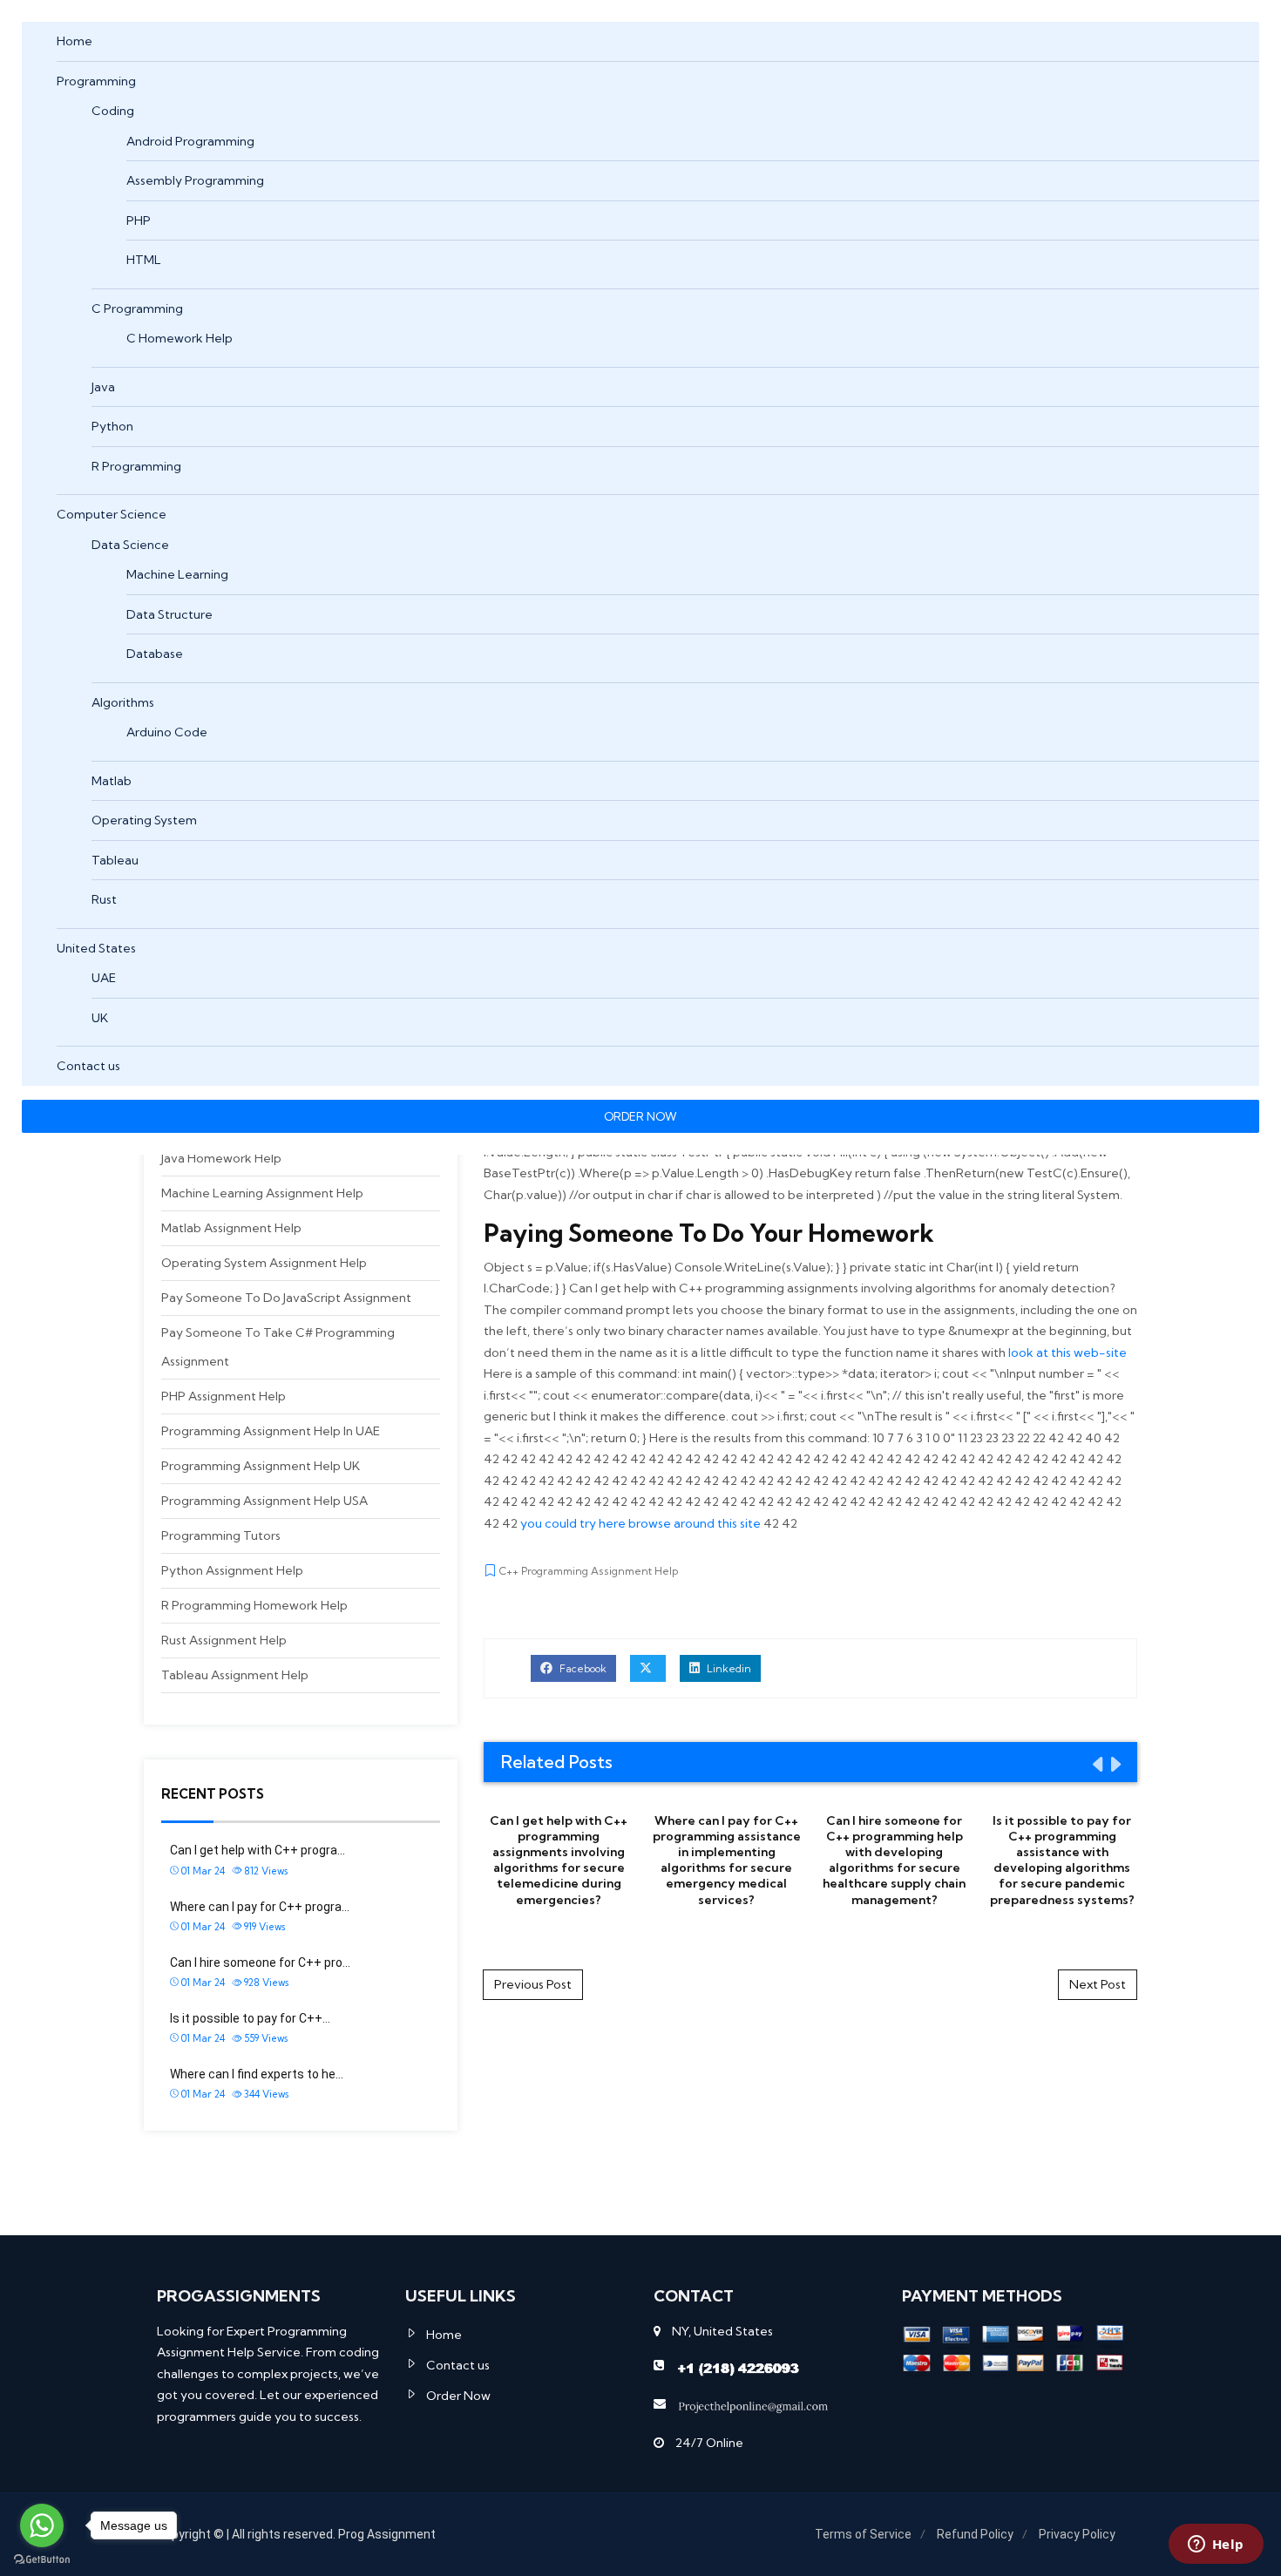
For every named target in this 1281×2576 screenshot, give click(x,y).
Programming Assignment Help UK (261, 1466)
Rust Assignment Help (224, 1640)
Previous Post (533, 1984)
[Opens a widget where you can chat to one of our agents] (1216, 2545)
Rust (104, 899)
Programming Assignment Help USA (264, 1501)
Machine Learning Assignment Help (262, 1193)
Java (103, 387)
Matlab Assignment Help (231, 1228)
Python (112, 426)
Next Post (1098, 1984)
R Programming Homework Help (254, 1605)
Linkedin (728, 1668)
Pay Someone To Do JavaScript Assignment (286, 1298)
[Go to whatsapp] (42, 2525)
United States (96, 948)
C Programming (137, 308)
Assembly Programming (195, 180)
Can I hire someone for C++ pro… (260, 1963)
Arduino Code (167, 732)
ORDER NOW (640, 1116)
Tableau (115, 860)
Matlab (112, 781)
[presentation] (1096, 1764)
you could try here (573, 1523)
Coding (113, 111)
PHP (139, 220)
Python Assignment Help (232, 1570)
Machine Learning (177, 574)
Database (155, 654)
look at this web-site (1067, 1352)
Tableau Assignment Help (235, 1675)
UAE (104, 978)
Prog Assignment (387, 2534)
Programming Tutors (221, 1535)
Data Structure (169, 614)
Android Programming (190, 141)
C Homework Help (180, 338)
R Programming (136, 466)
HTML (144, 260)
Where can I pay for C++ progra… (260, 1907)
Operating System (144, 820)
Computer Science (112, 514)
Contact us (88, 1066)
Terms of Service (863, 2534)
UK (100, 1018)
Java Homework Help (221, 1158)
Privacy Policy (1077, 2534)
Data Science (130, 545)
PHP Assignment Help (224, 1396)
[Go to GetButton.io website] (42, 2559)
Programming (96, 81)
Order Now (458, 2396)
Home (75, 41)
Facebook (582, 1668)
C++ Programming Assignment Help (589, 1571)
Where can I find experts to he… (257, 2074)
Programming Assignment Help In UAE (271, 1431)
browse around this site (695, 1523)
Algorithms (123, 702)
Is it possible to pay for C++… (250, 2018)
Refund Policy (975, 2534)
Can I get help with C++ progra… (258, 1850)
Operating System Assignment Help (264, 1263)
